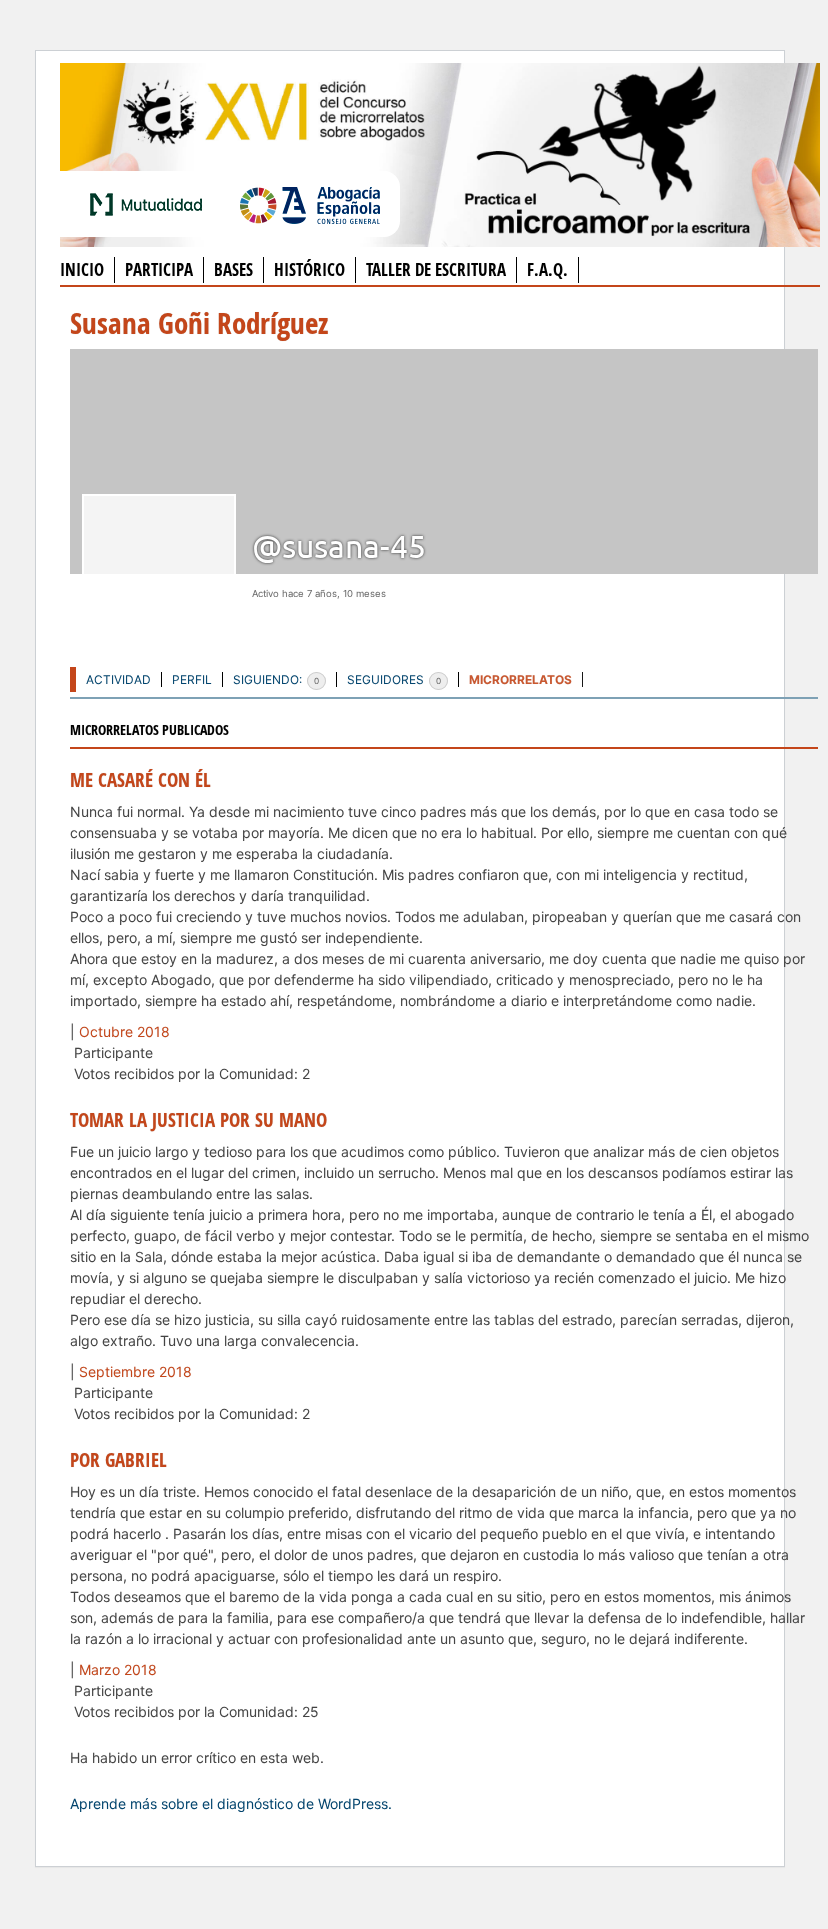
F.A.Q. (547, 269)
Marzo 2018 (118, 1669)
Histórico (309, 269)
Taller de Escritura (436, 269)
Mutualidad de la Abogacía (150, 204)
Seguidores (394, 679)
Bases (233, 269)
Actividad (118, 679)
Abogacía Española (310, 204)
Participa (159, 269)
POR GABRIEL (118, 1460)
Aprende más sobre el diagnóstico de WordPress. (231, 1803)
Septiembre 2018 (135, 1371)
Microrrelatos (520, 679)
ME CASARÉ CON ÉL (140, 780)
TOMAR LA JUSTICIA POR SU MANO (198, 1120)
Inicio (82, 269)
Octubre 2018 (124, 1031)
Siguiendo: (276, 679)
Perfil (192, 679)
